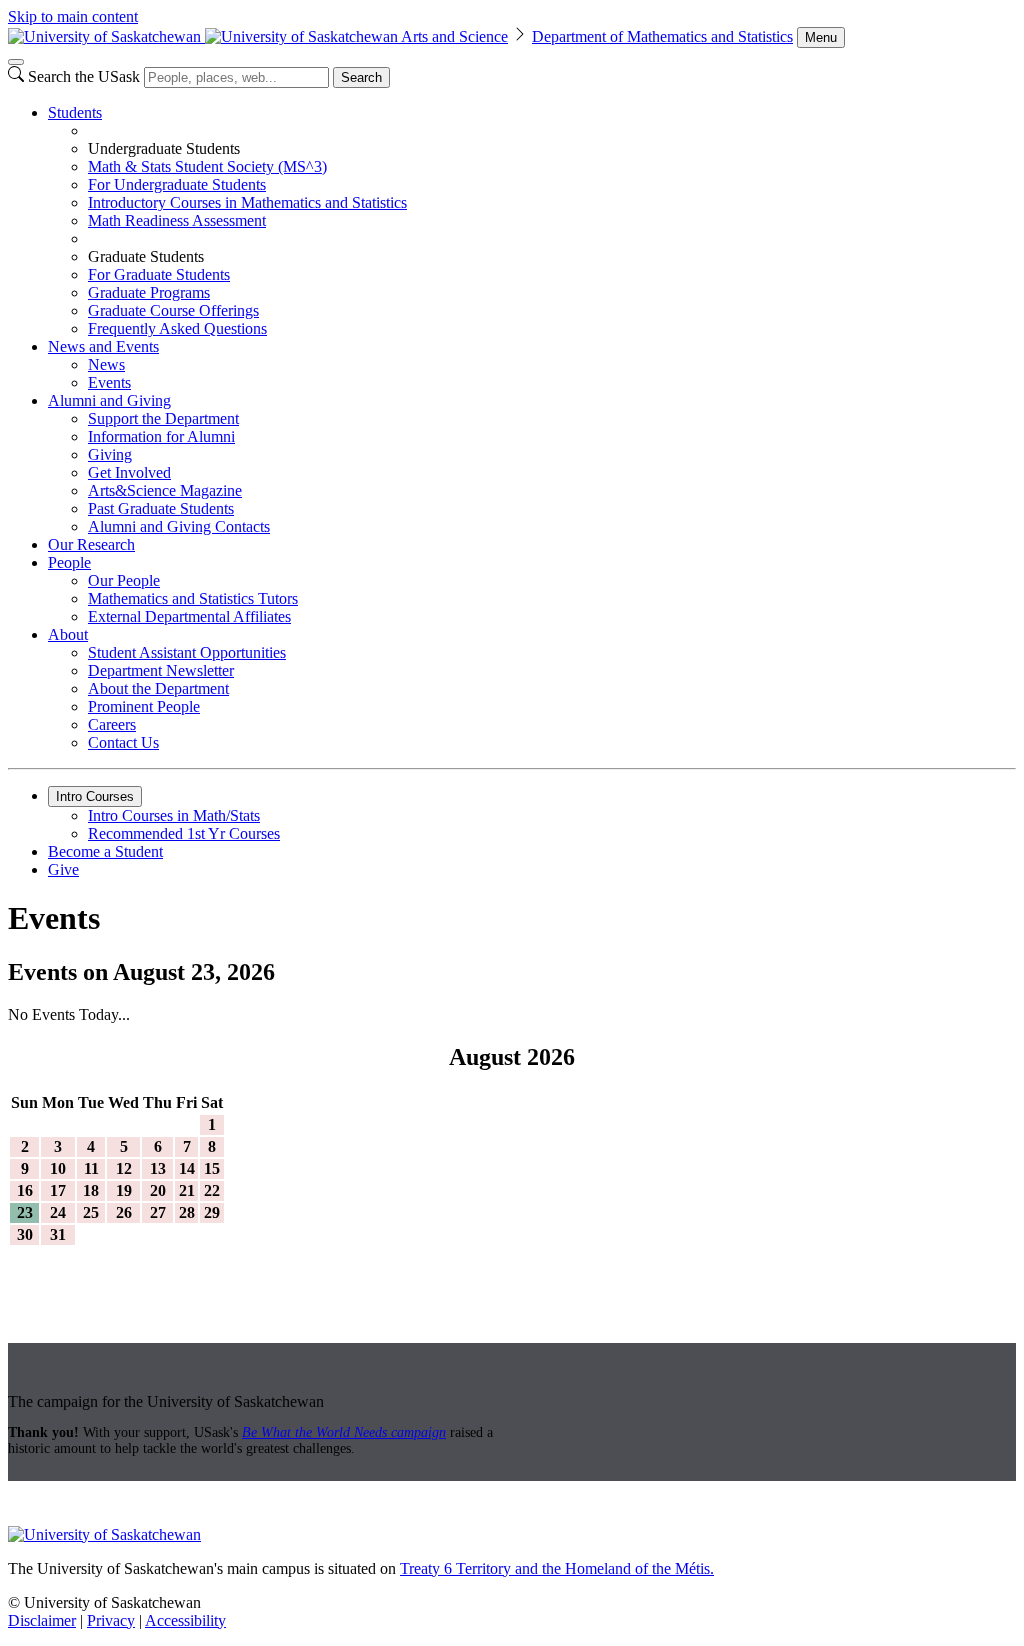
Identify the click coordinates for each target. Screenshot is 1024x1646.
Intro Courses (95, 796)
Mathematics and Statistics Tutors (193, 598)
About (68, 634)
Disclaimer (42, 1620)
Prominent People (144, 706)
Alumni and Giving (109, 400)
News (106, 364)
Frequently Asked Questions (177, 328)
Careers (112, 724)
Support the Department (163, 418)
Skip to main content (73, 16)
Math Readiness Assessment (177, 220)
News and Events (103, 346)
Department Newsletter (161, 670)
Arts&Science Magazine (165, 490)
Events (109, 382)
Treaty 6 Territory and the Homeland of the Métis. (557, 1568)
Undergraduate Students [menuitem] (164, 148)
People (69, 562)
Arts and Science (454, 36)
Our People (124, 580)
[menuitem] (532, 221)
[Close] (16, 62)
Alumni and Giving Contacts (179, 526)
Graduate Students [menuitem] (146, 256)
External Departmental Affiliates (189, 616)
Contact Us (123, 742)
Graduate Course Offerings (173, 310)
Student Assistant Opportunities (187, 652)
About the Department (158, 688)
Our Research (91, 544)
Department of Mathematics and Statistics (662, 36)
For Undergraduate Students (177, 184)
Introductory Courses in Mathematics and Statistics (247, 202)
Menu (821, 37)
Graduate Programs (149, 292)
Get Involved (129, 472)
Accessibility (185, 1620)
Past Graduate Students (161, 508)
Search (361, 77)
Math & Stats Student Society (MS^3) (207, 166)
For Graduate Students (159, 274)
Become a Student (105, 851)
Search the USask (84, 76)
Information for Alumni (161, 436)
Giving (110, 454)
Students (75, 112)
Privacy (111, 1620)
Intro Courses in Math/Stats (174, 815)
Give (63, 869)
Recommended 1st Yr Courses (184, 833)
